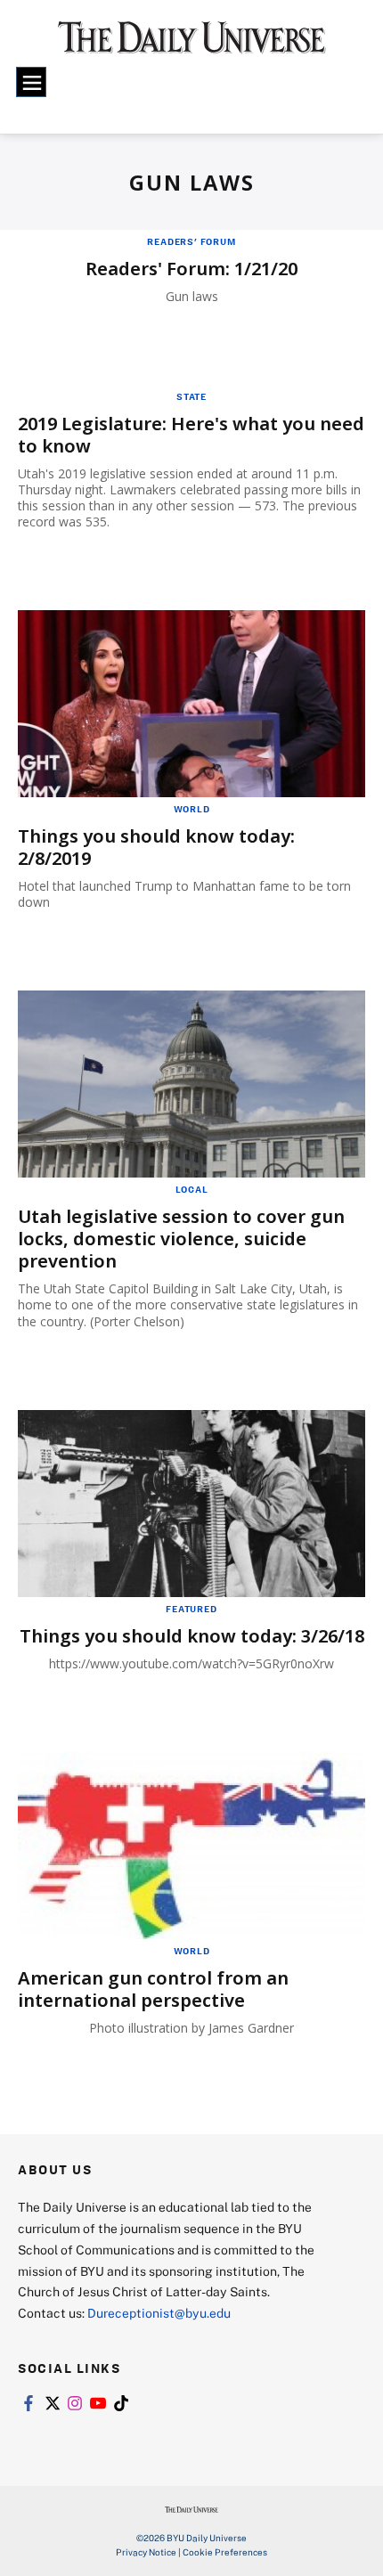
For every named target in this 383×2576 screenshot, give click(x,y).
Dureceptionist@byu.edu (159, 2313)
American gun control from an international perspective (153, 1989)
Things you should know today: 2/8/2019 (156, 847)
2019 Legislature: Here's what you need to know (191, 435)
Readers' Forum (191, 241)
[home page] (192, 45)
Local (192, 1189)
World (192, 809)
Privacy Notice (146, 2552)
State (191, 396)
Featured (191, 1609)
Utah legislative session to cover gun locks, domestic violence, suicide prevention (181, 1239)
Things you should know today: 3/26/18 (192, 1636)
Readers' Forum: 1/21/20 (191, 269)
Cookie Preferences (225, 2552)
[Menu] (31, 82)
